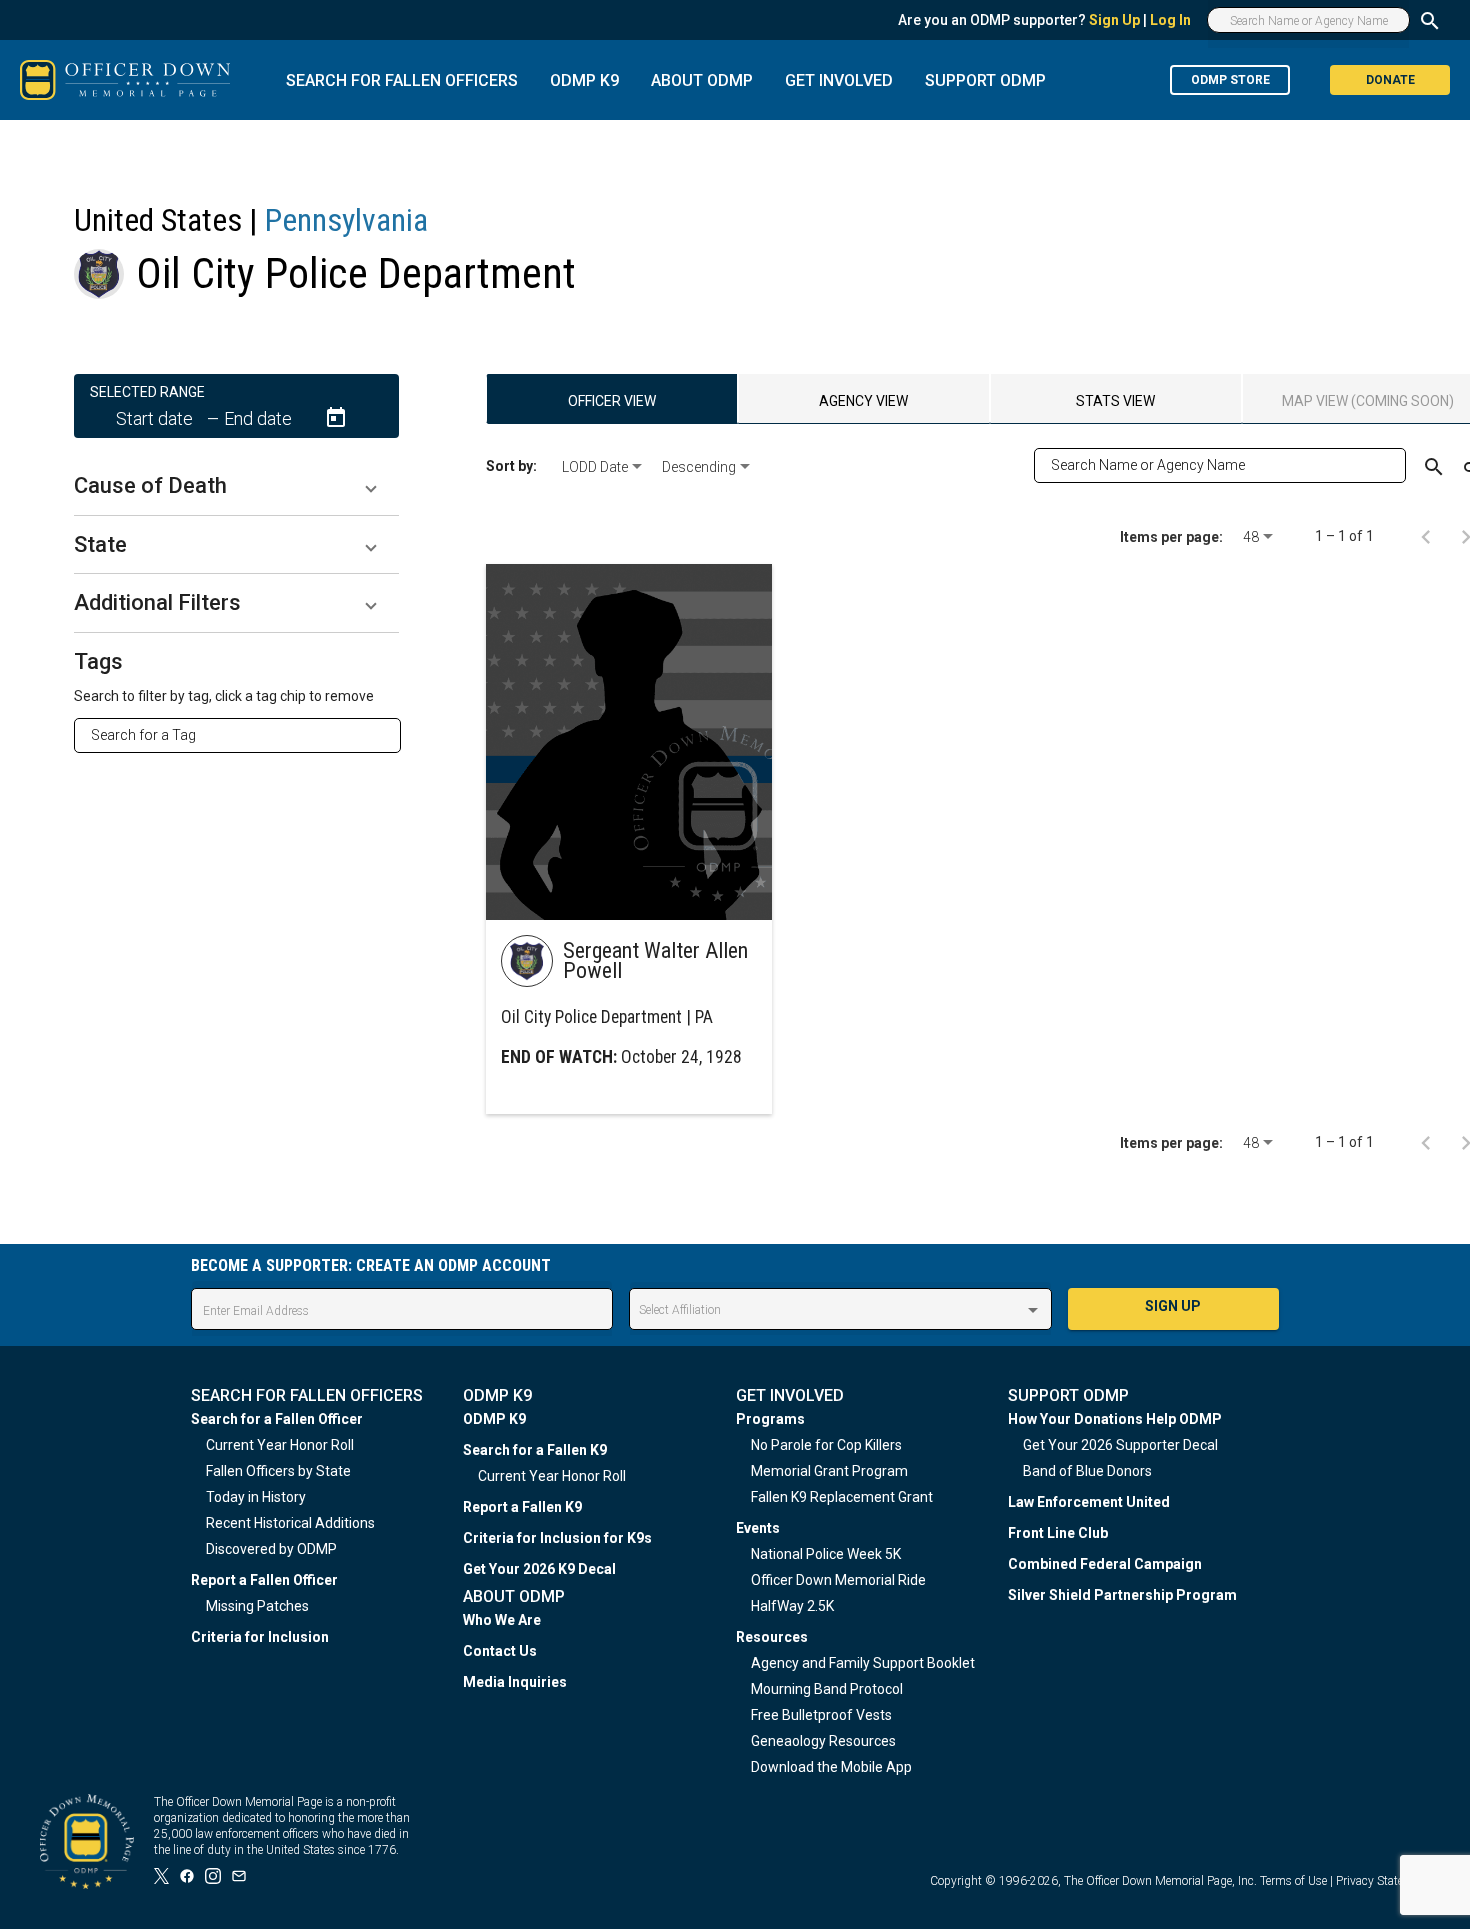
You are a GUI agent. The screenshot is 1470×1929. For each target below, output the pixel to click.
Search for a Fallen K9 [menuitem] (535, 1450)
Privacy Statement (1383, 1881)
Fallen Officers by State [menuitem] (278, 1471)
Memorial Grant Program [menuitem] (829, 1471)
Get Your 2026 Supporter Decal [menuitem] (1120, 1445)
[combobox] (245, 735)
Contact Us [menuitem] (500, 1651)
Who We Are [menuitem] (502, 1620)
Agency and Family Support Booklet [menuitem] (863, 1663)
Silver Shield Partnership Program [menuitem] (1122, 1595)
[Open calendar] (336, 418)
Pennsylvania (346, 220)
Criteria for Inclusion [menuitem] (260, 1637)
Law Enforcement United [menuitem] (1089, 1502)
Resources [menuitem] (772, 1637)
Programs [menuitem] (770, 1419)
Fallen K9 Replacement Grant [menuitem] (842, 1497)
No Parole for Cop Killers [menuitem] (826, 1445)
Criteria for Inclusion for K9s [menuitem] (557, 1538)
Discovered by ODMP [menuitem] (271, 1549)
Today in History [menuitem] (256, 1497)
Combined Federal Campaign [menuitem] (1105, 1564)
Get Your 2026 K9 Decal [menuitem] (539, 1569)
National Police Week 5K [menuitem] (826, 1554)
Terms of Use (1293, 1881)
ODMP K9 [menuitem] (494, 1419)
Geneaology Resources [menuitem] (823, 1741)
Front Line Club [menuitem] (1058, 1533)
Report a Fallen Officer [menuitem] (264, 1580)
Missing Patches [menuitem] (257, 1606)
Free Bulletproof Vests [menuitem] (821, 1715)
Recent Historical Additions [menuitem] (290, 1523)
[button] (236, 486)
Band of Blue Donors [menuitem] (1087, 1471)
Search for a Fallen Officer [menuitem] (277, 1419)
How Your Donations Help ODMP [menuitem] (1115, 1419)
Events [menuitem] (758, 1528)
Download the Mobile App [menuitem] (831, 1767)
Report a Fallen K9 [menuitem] (522, 1507)
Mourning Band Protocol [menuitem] (827, 1689)
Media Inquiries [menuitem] (515, 1682)
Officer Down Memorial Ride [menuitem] (838, 1580)
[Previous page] (1426, 536)
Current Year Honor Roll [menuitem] (280, 1445)
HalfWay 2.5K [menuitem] (792, 1606)
